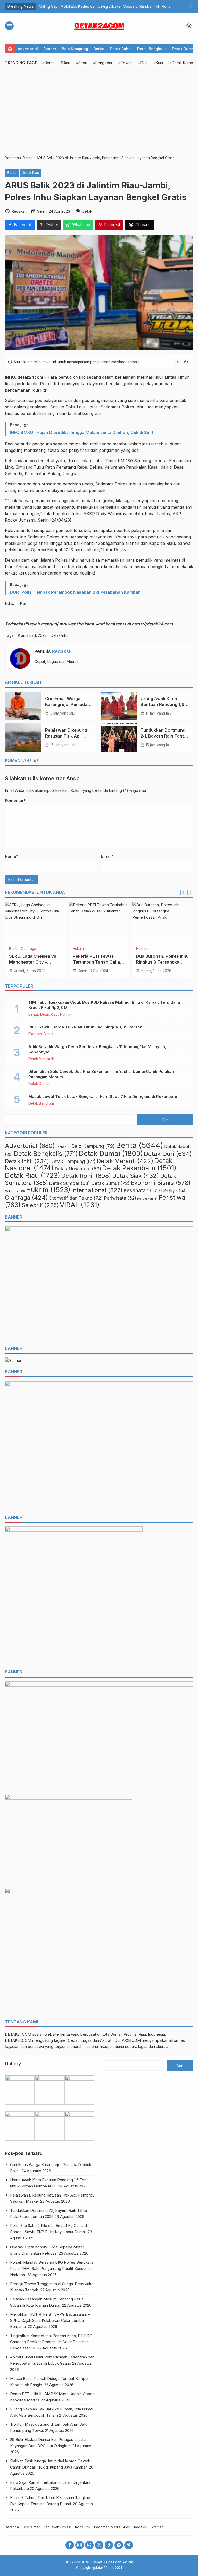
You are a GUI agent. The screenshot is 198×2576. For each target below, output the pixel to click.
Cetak (87, 211)
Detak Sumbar (69, 1183)
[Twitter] (99, 2545)
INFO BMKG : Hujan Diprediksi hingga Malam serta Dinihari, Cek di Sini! (81, 432)
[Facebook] (70, 2545)
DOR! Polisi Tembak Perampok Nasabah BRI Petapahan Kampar (75, 592)
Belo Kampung (75, 49)
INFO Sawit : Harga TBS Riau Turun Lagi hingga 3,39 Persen (85, 1027)
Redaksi (61, 651)
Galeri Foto (15, 1191)
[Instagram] (80, 2545)
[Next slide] (190, 893)
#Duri (143, 63)
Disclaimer (31, 2527)
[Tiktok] (109, 2545)
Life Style (173, 1191)
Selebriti (40, 1205)
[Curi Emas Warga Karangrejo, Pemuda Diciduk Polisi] (23, 706)
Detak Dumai (183, 49)
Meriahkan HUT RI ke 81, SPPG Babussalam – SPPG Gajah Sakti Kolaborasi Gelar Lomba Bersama (50, 2320)
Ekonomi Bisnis (41, 1034)
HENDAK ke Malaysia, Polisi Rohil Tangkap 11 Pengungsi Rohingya (96, 962)
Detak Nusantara (78, 1169)
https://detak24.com (152, 624)
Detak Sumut (110, 1183)
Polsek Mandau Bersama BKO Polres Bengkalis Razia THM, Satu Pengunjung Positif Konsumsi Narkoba (52, 2268)
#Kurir (158, 63)
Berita (99, 49)
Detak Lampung (73, 1162)
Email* (107, 856)
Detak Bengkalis (152, 49)
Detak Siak (136, 1176)
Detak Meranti (125, 1161)
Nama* (11, 856)
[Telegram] (119, 2545)
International (97, 1190)
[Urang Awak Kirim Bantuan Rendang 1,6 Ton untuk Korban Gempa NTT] (119, 706)
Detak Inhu (60, 635)
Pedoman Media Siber (112, 2527)
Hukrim (66, 1015)
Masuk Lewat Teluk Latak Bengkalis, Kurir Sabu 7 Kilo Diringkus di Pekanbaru (103, 1096)
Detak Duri (18, 949)
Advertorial (28, 49)
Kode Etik (83, 2527)
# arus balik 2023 (32, 635)
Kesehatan (142, 1190)
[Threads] (89, 2545)
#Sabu (82, 63)
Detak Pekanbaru (139, 1168)
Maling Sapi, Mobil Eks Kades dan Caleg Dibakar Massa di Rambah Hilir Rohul (106, 6)
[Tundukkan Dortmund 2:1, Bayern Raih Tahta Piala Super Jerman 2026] (119, 738)
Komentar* (15, 800)
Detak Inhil (27, 1161)
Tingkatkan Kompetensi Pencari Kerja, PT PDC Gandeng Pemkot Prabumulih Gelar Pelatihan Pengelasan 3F (51, 2342)
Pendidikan (147, 1199)
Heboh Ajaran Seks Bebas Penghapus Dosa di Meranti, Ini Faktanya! (161, 962)
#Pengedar (103, 63)
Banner (50, 49)
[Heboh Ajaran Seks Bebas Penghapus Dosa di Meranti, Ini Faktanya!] (163, 922)
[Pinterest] (129, 2545)
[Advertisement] (99, 111)
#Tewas (125, 63)
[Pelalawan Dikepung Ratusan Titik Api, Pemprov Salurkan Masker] (23, 738)
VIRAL (141, 949)
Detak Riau (30, 173)
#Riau (65, 63)
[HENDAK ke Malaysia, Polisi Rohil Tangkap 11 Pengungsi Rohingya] (99, 922)
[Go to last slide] (183, 893)
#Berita (48, 63)
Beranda (12, 2527)
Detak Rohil (82, 949)
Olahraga (26, 1198)
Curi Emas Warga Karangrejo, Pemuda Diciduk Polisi (66, 704)
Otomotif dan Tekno (76, 1198)
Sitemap (157, 2527)
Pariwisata (120, 1198)
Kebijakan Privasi (57, 2527)
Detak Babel (121, 49)
